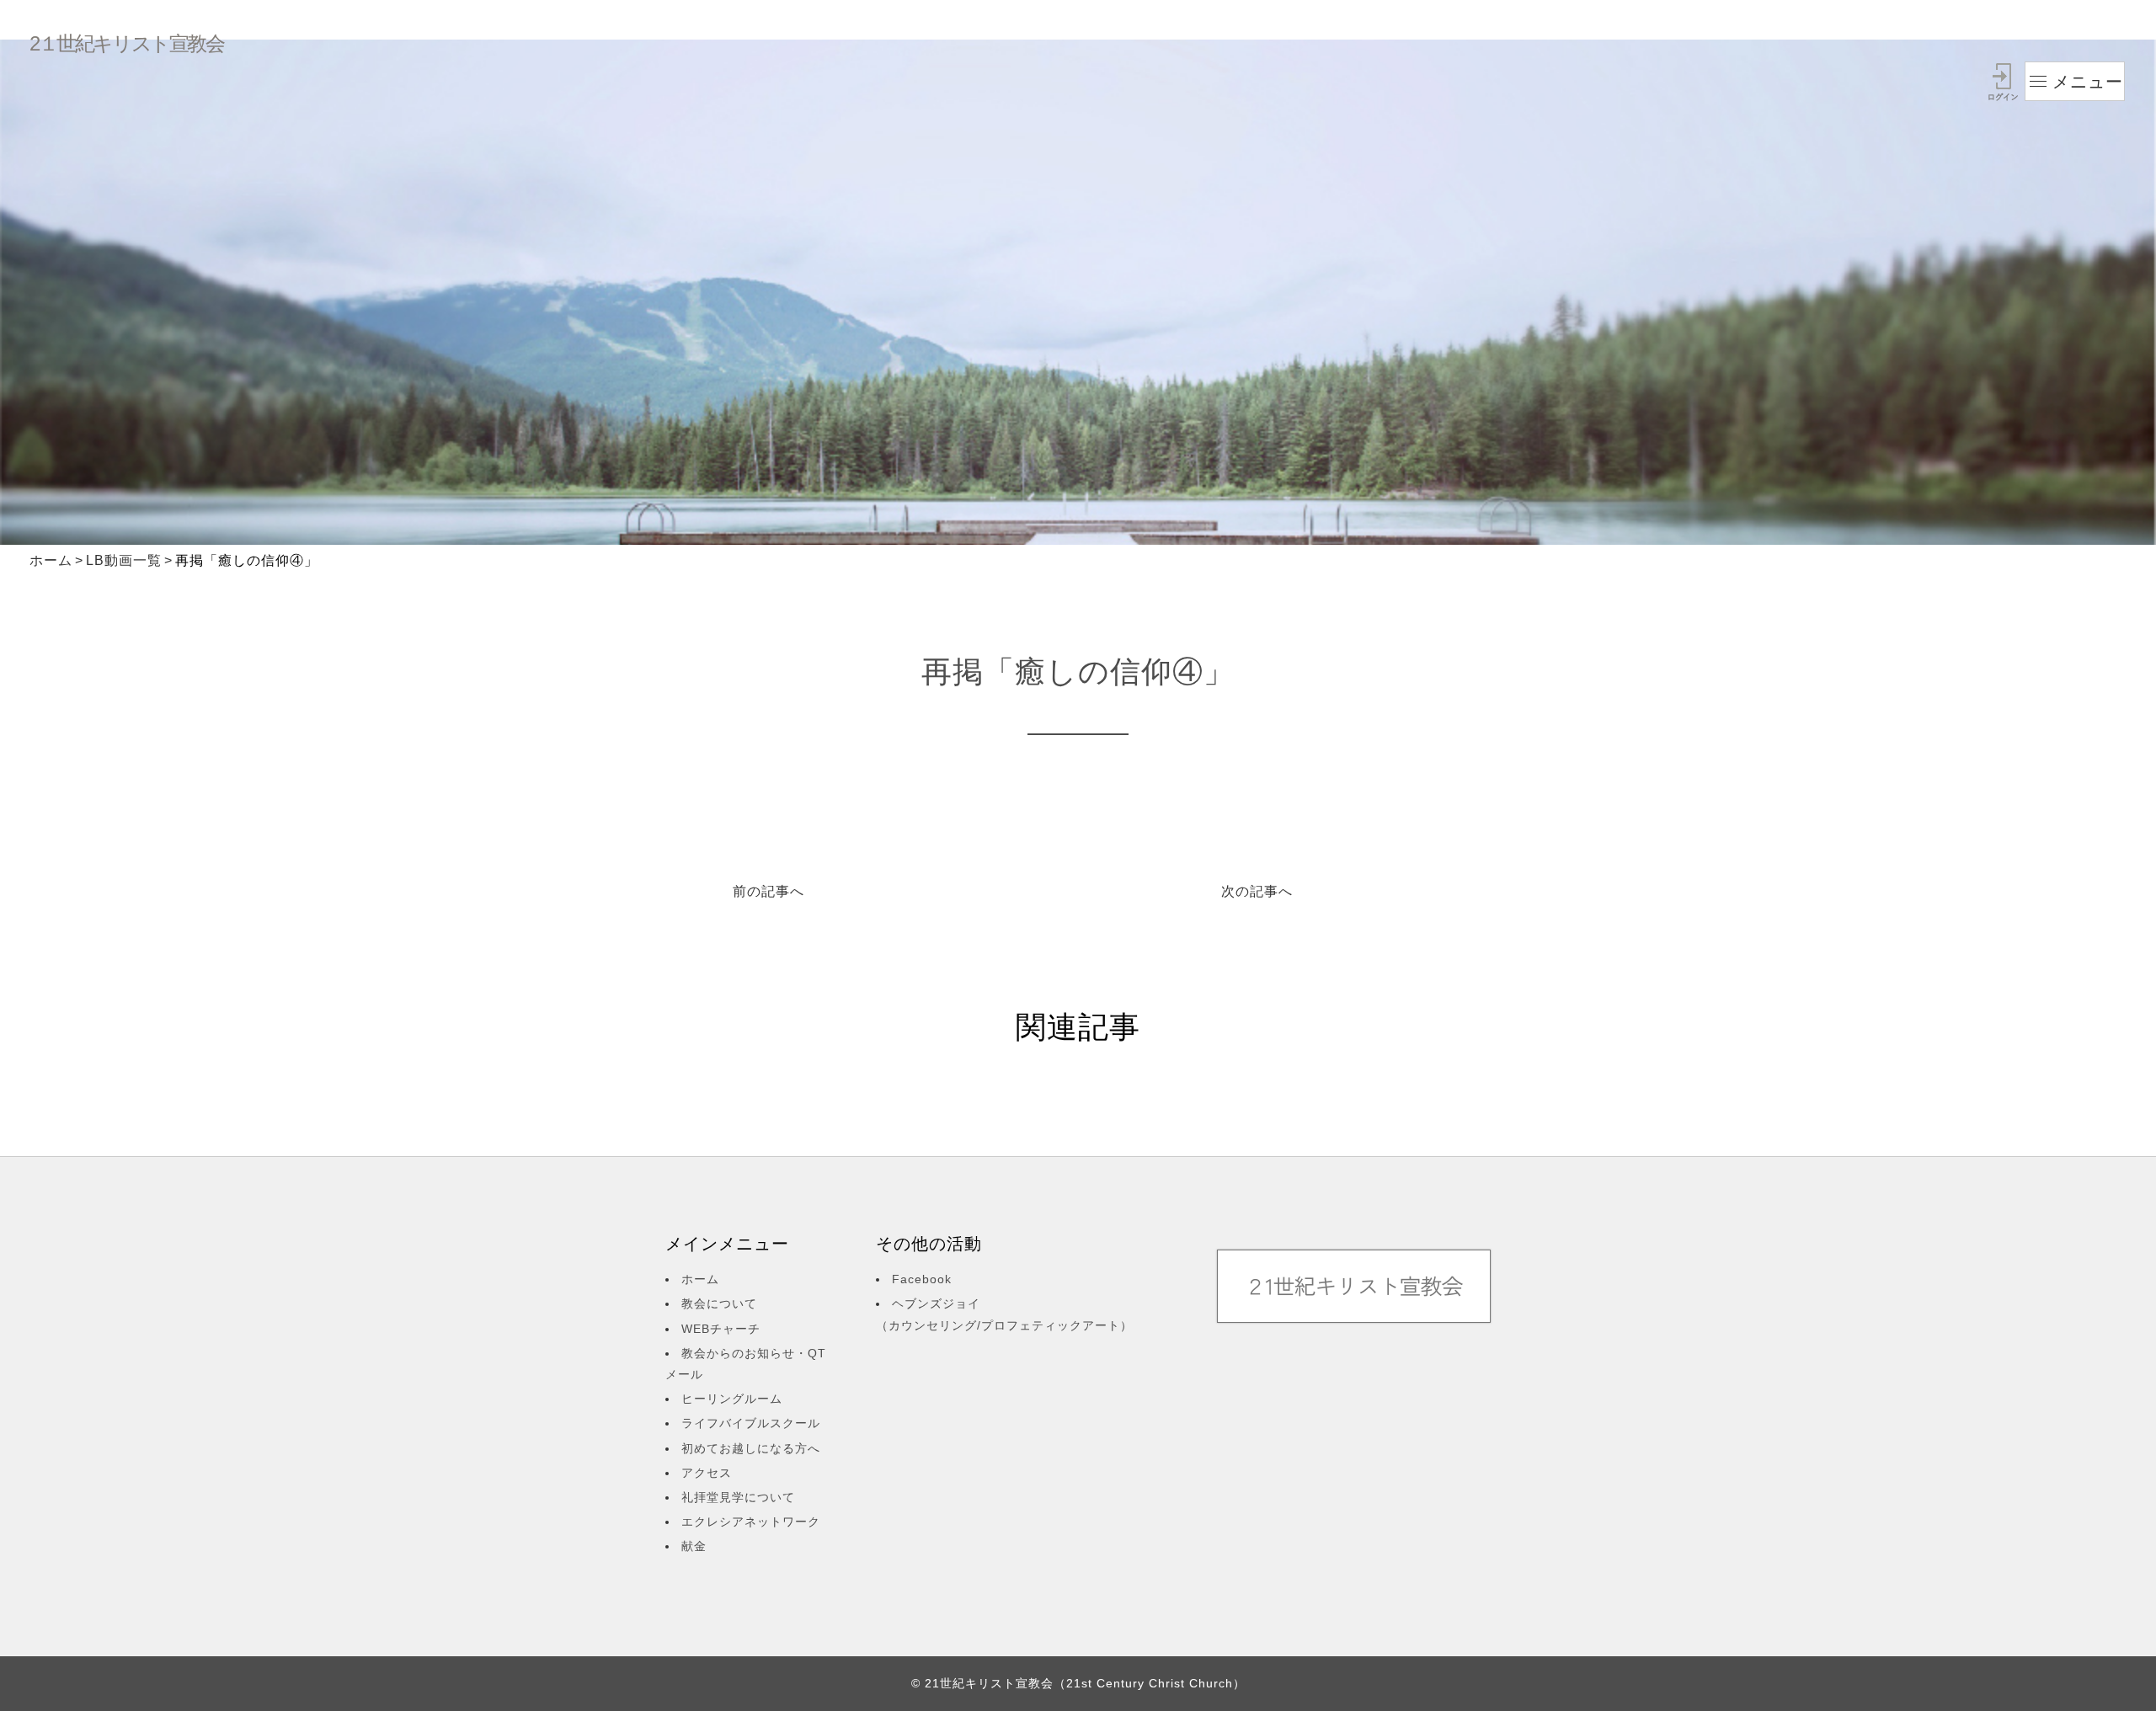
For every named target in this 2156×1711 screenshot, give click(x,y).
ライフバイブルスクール (751, 1423)
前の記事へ (768, 891)
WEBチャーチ (721, 1329)
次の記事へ (1257, 891)
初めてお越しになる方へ (751, 1448)
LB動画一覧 (124, 560)
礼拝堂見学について (738, 1497)
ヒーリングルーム (732, 1399)
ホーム (51, 560)
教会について (719, 1303)
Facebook (922, 1279)
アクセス (707, 1473)
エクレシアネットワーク (751, 1522)
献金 (694, 1546)
